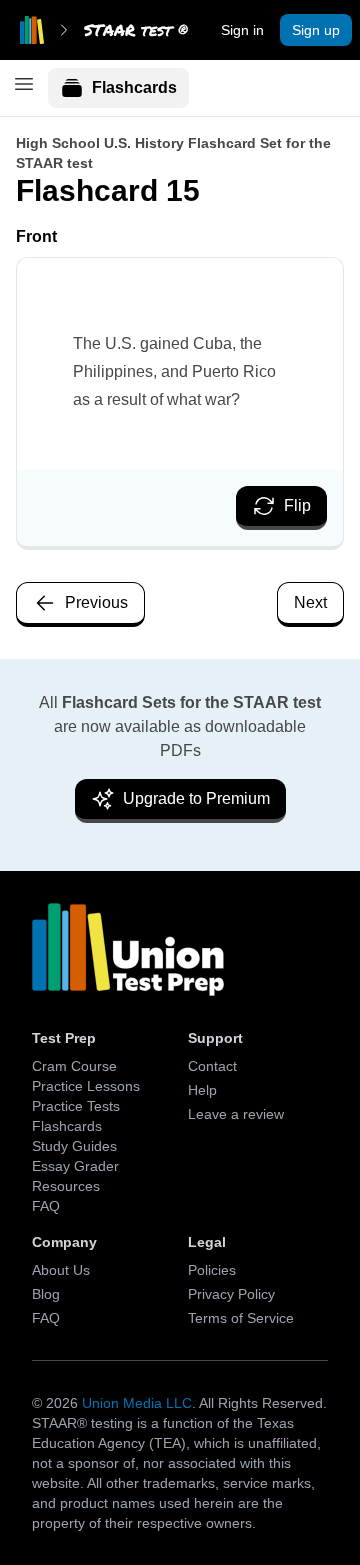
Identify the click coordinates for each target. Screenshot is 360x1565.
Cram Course (74, 1066)
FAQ (46, 1206)
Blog (46, 1294)
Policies (212, 1270)
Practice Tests (76, 1106)
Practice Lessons (86, 1086)
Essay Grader (75, 1166)
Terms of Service (241, 1318)
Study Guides (74, 1146)
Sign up (316, 30)
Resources (66, 1186)
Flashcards (134, 87)
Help (202, 1090)
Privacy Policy (231, 1294)
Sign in (242, 30)
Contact (212, 1066)
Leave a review (236, 1114)
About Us (61, 1270)
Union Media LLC (137, 1403)
